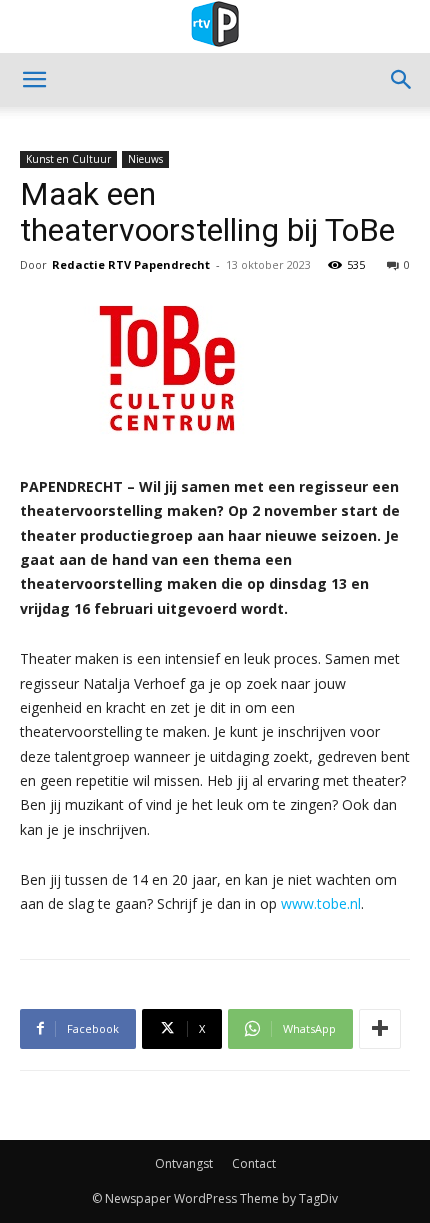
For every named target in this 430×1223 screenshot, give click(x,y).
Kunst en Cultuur (68, 159)
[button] (34, 80)
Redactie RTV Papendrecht (131, 264)
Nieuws (145, 159)
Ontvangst (184, 1163)
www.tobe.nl (321, 903)
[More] (380, 1029)
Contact (254, 1163)
